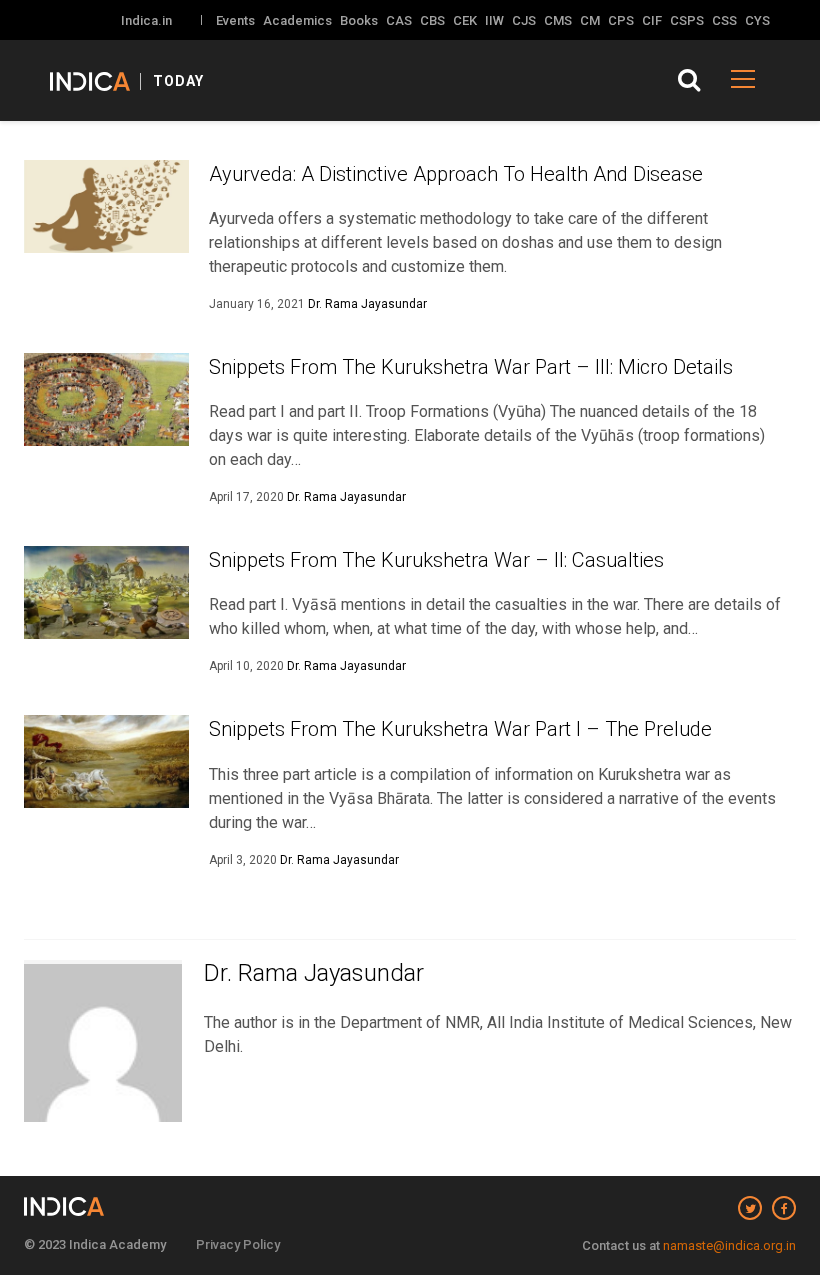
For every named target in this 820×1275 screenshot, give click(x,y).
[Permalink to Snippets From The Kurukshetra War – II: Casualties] (106, 592)
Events (235, 20)
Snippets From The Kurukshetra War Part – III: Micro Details (471, 367)
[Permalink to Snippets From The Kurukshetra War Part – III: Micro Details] (106, 399)
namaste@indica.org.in (729, 1245)
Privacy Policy (238, 1244)
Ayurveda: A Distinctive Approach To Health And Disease (456, 174)
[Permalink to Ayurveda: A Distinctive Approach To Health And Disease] (106, 206)
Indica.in (146, 20)
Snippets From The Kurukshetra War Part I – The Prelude (460, 729)
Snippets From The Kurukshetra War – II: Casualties (436, 560)
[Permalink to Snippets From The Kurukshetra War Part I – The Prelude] (106, 761)
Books (359, 20)
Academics (297, 20)
